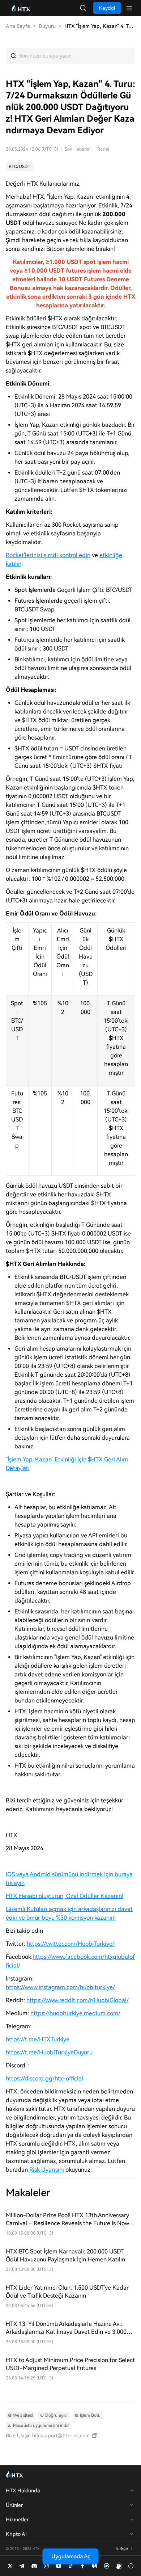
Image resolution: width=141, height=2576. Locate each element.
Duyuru (47, 26)
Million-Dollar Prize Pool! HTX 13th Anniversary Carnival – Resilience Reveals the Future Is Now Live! (67, 2220)
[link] (20, 167)
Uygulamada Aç (71, 2556)
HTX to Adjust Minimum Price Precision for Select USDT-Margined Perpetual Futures (70, 2364)
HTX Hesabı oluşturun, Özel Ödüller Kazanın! (65, 1896)
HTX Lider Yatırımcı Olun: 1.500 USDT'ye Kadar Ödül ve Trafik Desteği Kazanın (67, 2292)
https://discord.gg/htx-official (44, 2078)
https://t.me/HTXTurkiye (38, 2039)
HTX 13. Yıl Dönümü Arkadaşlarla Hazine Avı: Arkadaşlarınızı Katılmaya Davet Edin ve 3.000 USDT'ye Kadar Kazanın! (66, 2328)
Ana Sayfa (18, 26)
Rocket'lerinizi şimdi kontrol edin (48, 555)
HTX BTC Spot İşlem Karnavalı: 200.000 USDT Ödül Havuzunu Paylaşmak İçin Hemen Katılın (65, 2255)
